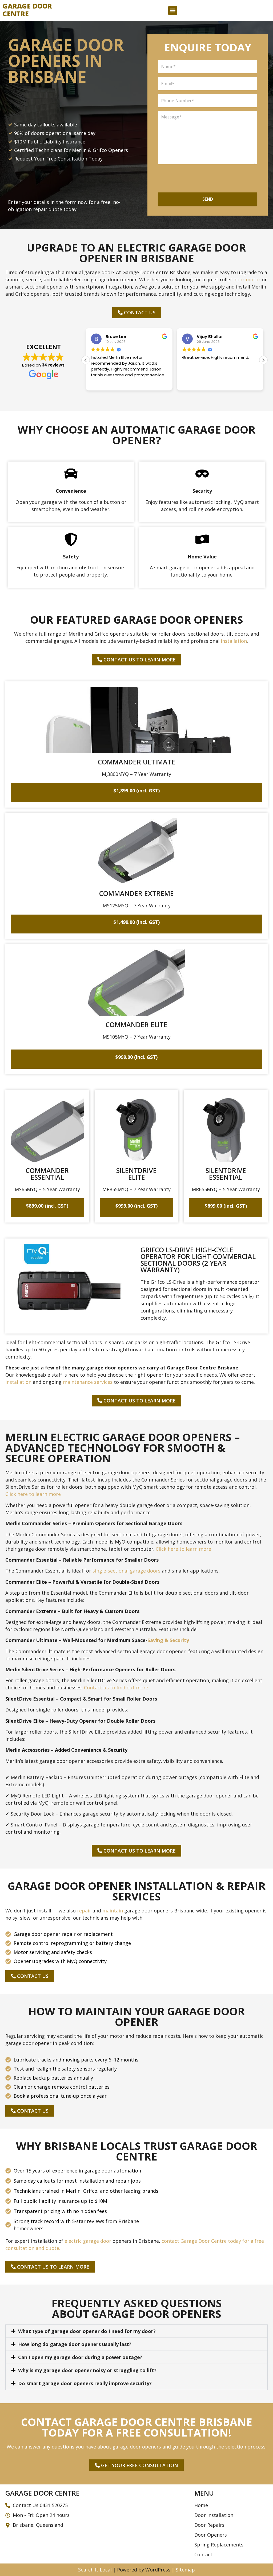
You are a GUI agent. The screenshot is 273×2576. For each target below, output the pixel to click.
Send (208, 199)
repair (84, 1911)
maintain (113, 1911)
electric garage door (88, 2241)
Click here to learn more (33, 1494)
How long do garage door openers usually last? (75, 2344)
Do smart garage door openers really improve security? (85, 2383)
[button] (173, 11)
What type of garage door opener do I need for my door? (87, 2331)
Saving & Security (168, 1640)
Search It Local (95, 2570)
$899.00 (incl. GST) (47, 1206)
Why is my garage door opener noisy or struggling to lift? (87, 2370)
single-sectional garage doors (127, 1571)
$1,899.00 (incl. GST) (137, 791)
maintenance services (88, 1382)
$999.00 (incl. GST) (136, 1057)
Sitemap (185, 2570)
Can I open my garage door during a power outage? (80, 2357)
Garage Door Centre (27, 10)
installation (234, 641)
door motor (247, 279)
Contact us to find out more (116, 1688)
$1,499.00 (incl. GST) (137, 922)
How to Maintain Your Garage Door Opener (136, 2016)
